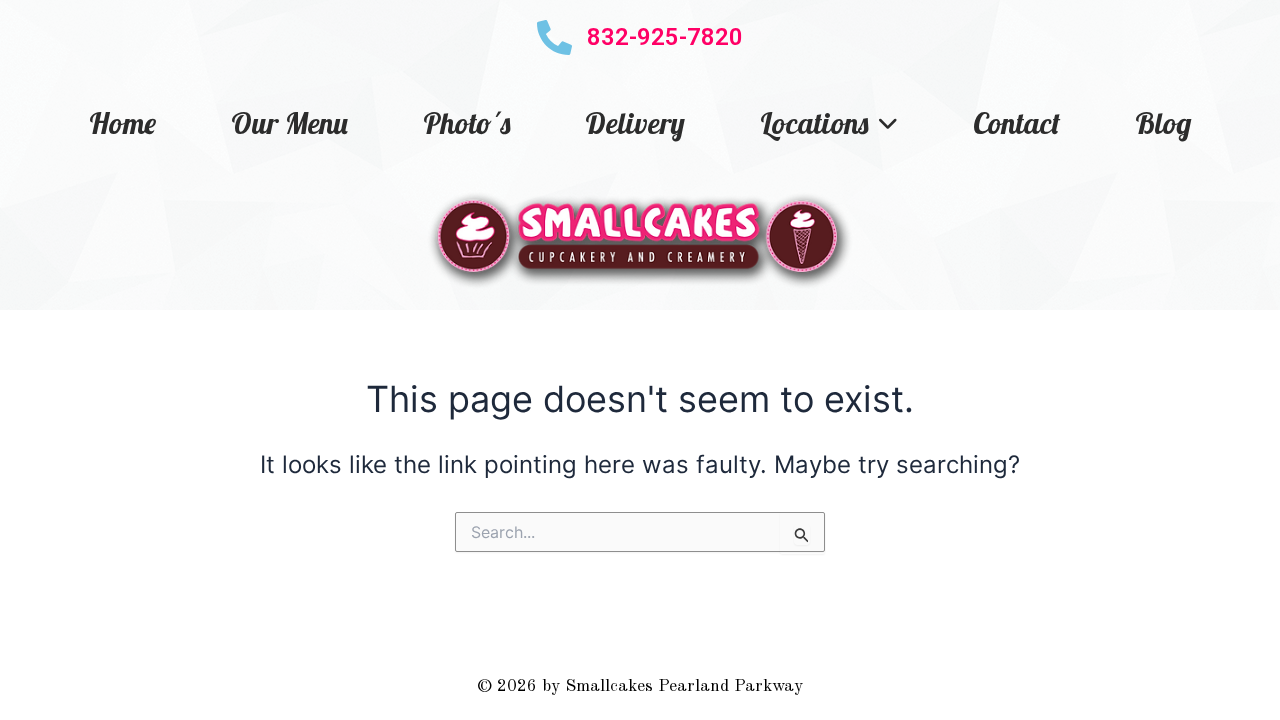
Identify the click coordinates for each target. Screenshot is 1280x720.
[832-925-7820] (554, 37)
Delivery (635, 123)
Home (122, 123)
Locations (814, 123)
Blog (1163, 123)
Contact (1016, 123)
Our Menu (289, 123)
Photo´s (466, 123)
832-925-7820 (665, 37)
